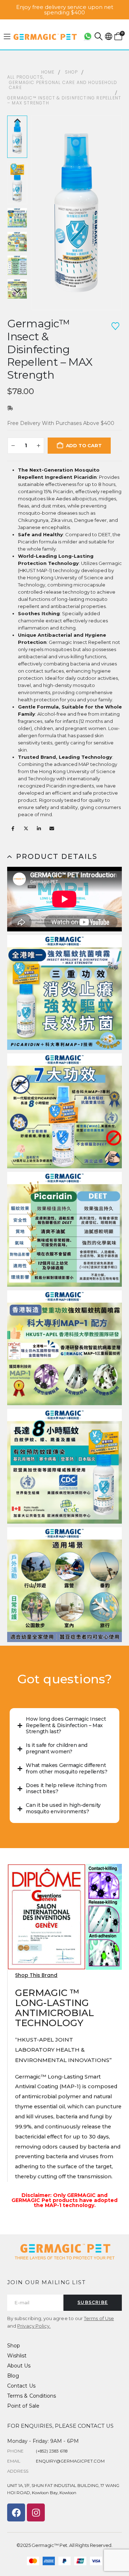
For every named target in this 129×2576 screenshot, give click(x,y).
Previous (17, 121)
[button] (99, 36)
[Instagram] (36, 2512)
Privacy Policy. (34, 2326)
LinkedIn (39, 828)
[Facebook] (16, 2512)
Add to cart (84, 445)
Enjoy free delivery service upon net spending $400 (65, 10)
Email (52, 828)
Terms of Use (99, 2318)
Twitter (26, 828)
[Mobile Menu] (7, 37)
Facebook (13, 828)
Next (17, 291)
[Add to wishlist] (115, 326)
